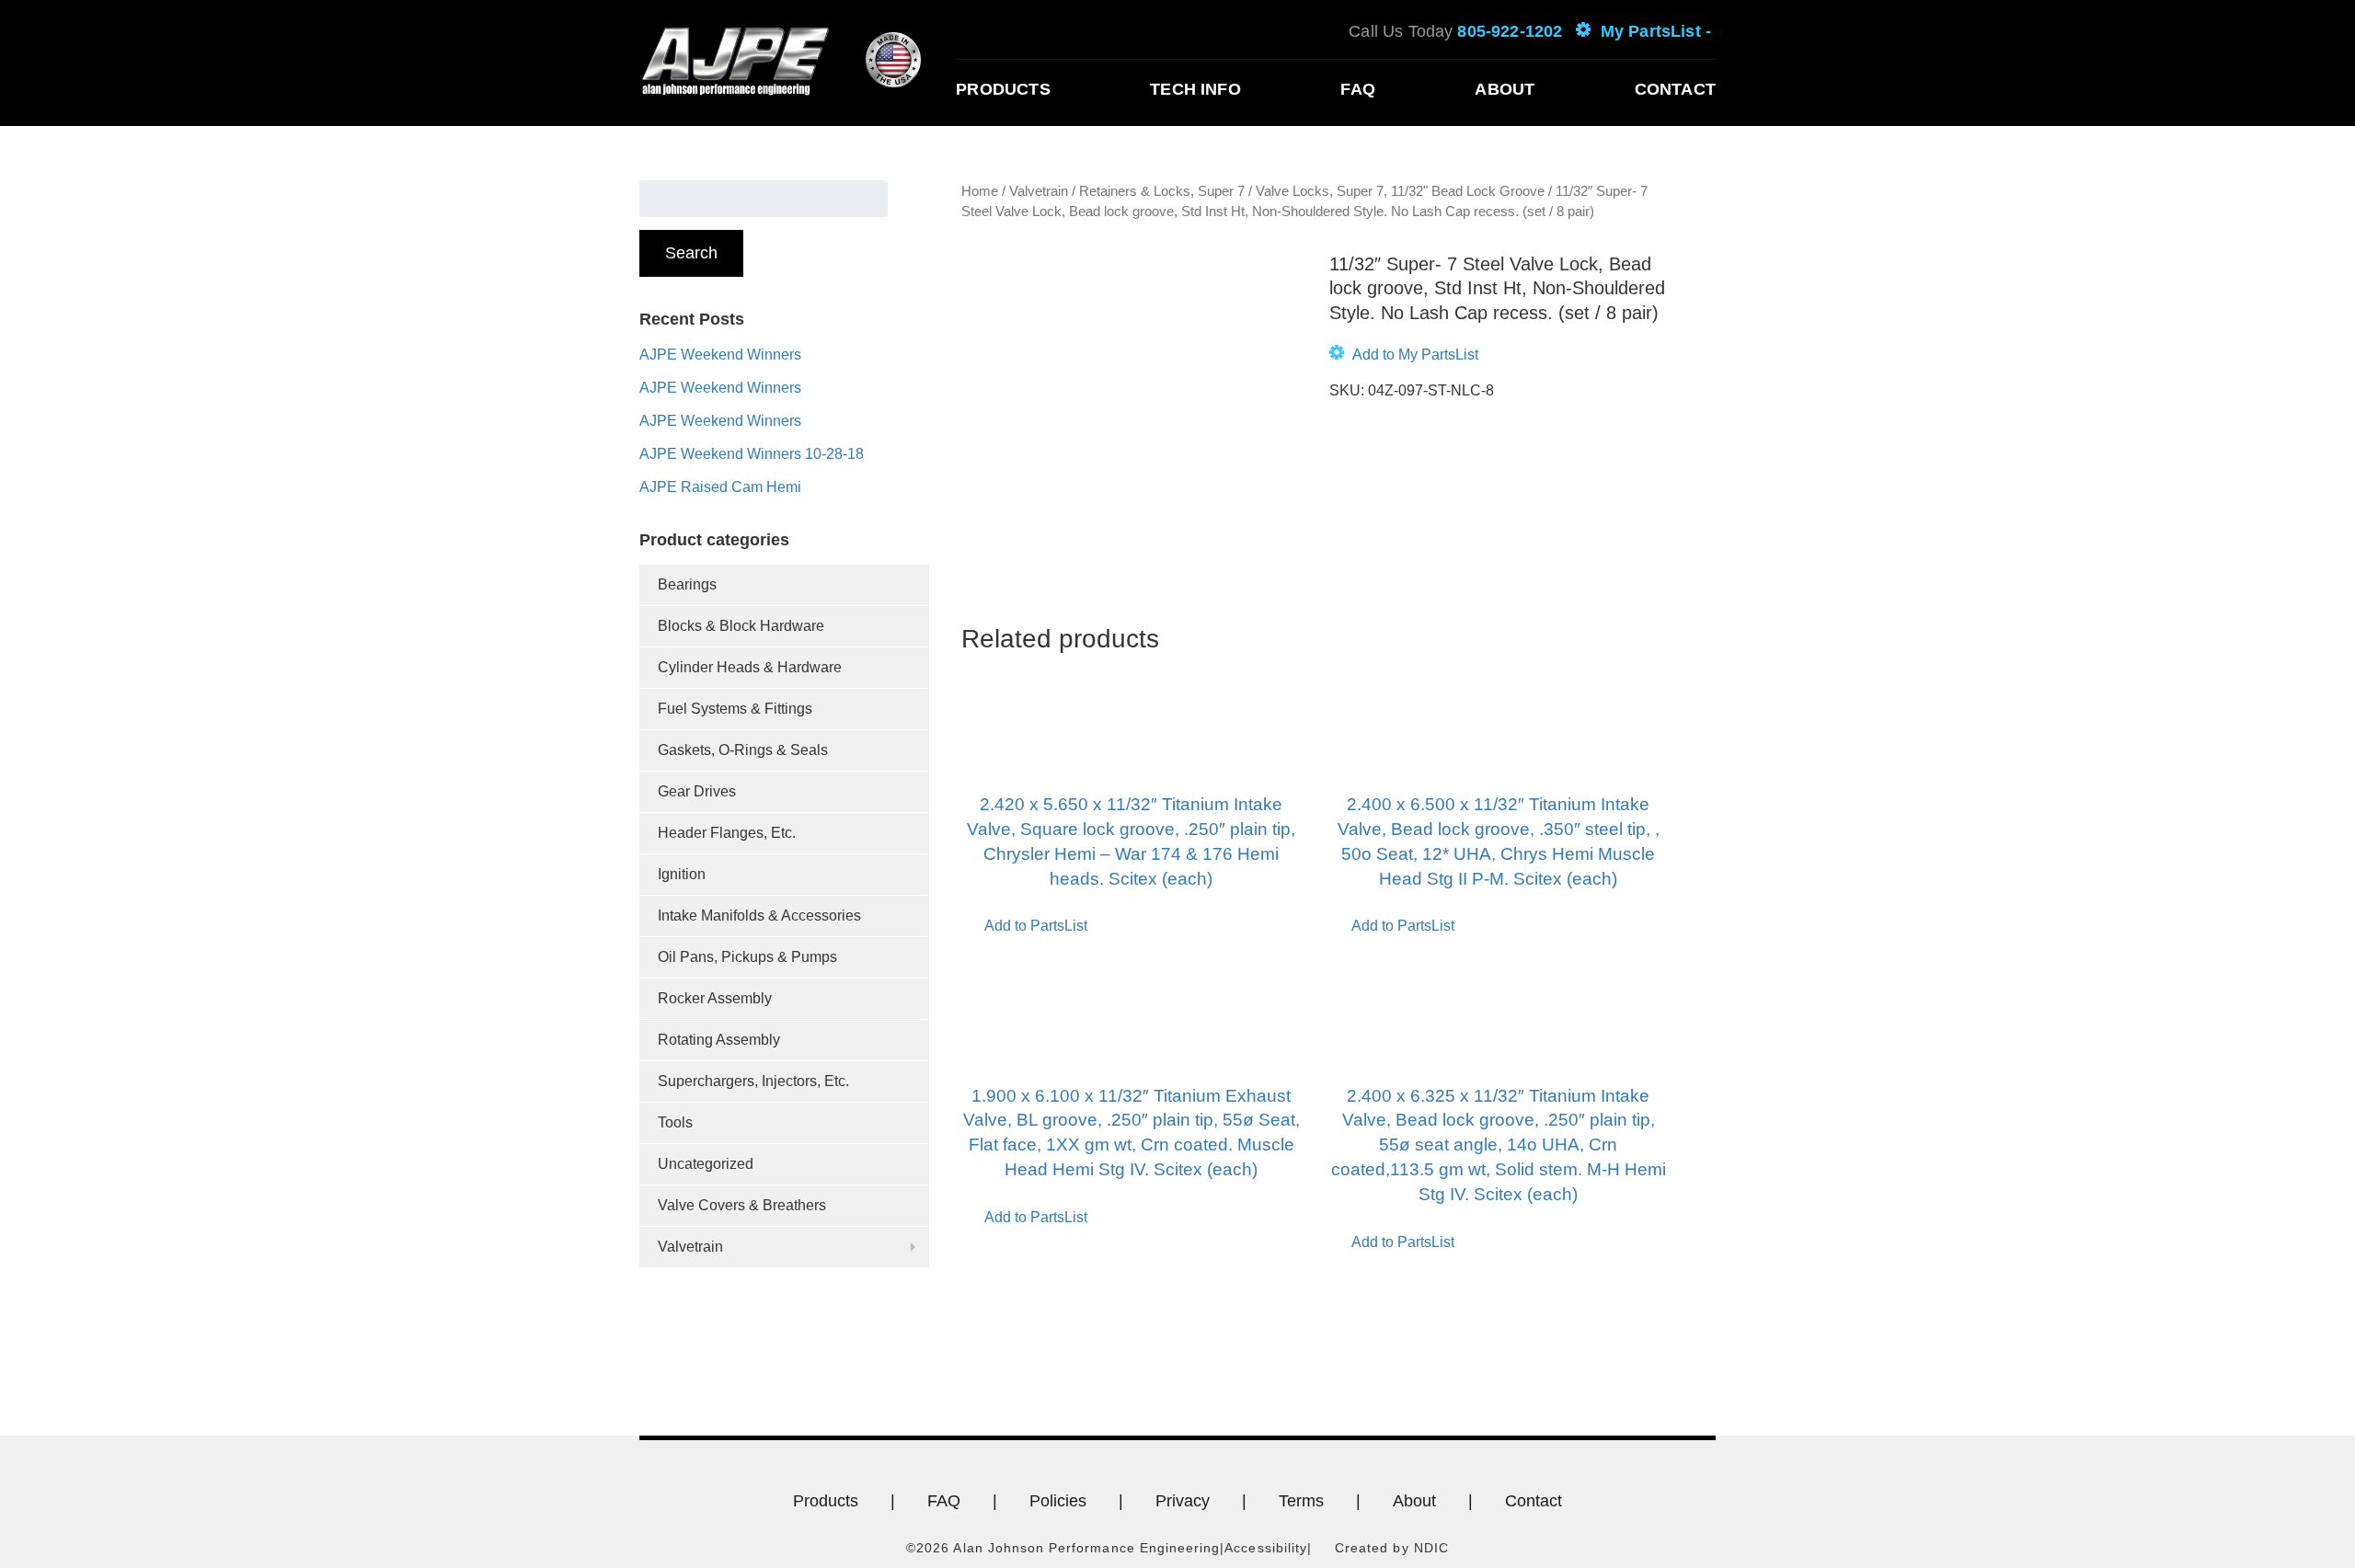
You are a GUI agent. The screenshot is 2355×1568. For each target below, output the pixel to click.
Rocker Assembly (715, 998)
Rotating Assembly (719, 1040)
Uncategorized (706, 1164)
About (1505, 89)
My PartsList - (1656, 31)
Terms (1301, 1501)
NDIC (1431, 1548)
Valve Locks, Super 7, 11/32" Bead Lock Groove (1400, 191)
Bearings (687, 584)
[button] (1404, 355)
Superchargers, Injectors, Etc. (753, 1081)
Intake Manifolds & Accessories (759, 916)
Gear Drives (697, 791)
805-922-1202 (1510, 31)
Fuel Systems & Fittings (735, 709)
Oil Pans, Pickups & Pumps (747, 957)
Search (691, 253)
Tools (675, 1122)
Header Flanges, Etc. (727, 833)
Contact (1675, 89)
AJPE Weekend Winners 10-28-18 (752, 454)
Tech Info (1195, 89)
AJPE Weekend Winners (720, 355)
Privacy (1183, 1501)
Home (980, 191)
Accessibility (1266, 1548)
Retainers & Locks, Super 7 (1162, 191)
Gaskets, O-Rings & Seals (743, 750)
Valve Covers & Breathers (742, 1205)
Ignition (682, 874)
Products (1003, 89)
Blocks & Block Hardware (741, 626)
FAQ (1358, 89)
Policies (1058, 1501)
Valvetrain (690, 1247)
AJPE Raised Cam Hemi (720, 487)
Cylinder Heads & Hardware (750, 667)
